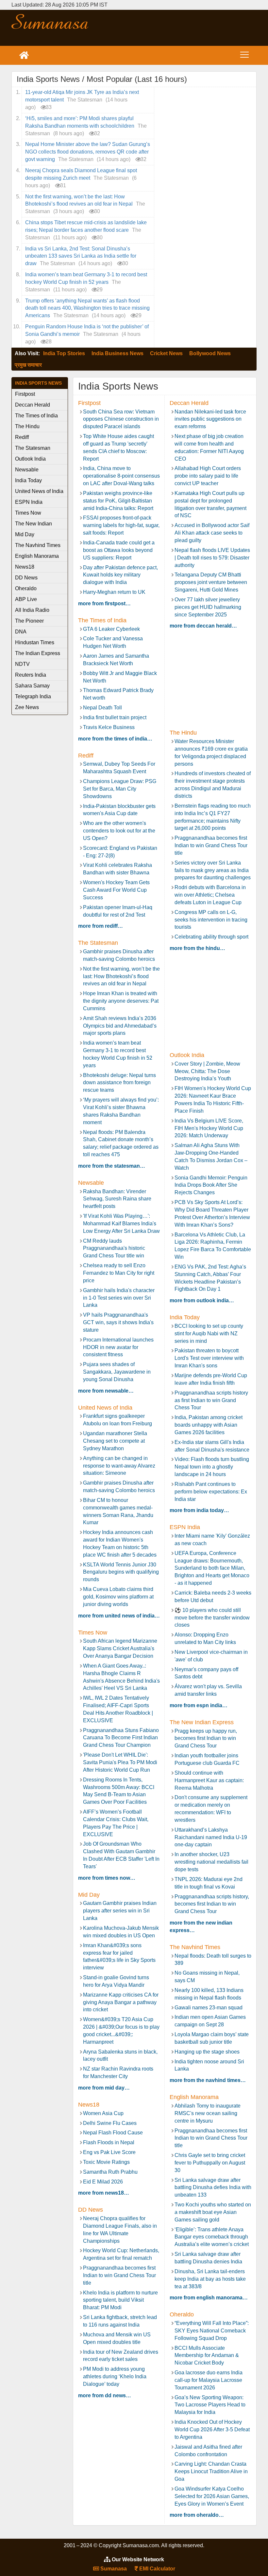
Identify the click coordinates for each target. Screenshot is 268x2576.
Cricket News (166, 353)
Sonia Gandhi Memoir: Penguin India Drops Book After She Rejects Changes (211, 1185)
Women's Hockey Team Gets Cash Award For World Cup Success (116, 890)
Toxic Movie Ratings (106, 2162)
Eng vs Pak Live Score (109, 2152)
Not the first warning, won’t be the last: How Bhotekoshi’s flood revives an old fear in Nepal (121, 976)
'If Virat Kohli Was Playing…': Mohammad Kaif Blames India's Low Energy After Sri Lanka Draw (121, 1224)
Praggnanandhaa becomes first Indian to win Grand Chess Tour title (211, 845)
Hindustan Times (35, 642)
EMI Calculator (157, 2569)
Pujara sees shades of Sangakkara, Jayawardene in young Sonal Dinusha (117, 1372)
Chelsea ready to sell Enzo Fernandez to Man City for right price (119, 1273)
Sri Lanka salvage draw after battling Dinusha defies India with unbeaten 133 (213, 2188)
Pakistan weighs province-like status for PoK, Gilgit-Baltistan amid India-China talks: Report (118, 501)
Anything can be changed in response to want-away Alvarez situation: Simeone (119, 1466)
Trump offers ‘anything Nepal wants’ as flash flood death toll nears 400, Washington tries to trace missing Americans (87, 308)
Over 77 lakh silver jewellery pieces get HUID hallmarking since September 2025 (208, 607)
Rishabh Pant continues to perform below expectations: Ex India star (211, 1492)
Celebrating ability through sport (211, 937)
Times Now (28, 513)
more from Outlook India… (202, 1300)
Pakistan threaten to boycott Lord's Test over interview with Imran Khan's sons (209, 1358)
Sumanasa (113, 2569)
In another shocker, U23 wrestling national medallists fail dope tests (211, 1862)
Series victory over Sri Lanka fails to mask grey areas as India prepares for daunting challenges (213, 870)
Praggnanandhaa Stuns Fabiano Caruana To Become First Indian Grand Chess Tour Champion (121, 1738)
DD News (26, 578)
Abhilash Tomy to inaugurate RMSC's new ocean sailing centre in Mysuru (208, 2113)
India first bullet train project (115, 717)
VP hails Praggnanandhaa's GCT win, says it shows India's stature (118, 1322)
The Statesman (33, 448)
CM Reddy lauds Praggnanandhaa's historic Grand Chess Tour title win (114, 1248)
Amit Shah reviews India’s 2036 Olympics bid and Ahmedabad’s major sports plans (120, 1026)
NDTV (22, 664)
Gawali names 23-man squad (209, 2008)
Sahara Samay (32, 686)
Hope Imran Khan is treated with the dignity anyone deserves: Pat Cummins (121, 1001)
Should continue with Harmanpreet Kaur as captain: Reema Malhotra (209, 1780)
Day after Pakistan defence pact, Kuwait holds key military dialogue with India (120, 575)
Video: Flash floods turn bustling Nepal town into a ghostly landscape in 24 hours (212, 1467)
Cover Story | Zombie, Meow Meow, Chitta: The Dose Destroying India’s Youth (207, 1071)
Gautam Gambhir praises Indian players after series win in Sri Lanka (120, 1911)
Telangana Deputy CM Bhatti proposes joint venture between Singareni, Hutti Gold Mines (211, 582)
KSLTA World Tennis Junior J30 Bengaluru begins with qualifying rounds (121, 1572)
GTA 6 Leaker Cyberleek (111, 629)
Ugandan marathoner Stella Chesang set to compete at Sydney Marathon (115, 1441)
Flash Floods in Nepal (109, 2142)
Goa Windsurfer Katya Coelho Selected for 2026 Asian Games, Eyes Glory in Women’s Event (212, 2496)
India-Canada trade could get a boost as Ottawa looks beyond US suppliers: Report (119, 550)
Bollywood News (210, 353)
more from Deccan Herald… (203, 626)
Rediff (22, 437)
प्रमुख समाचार (28, 365)
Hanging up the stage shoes (207, 2052)
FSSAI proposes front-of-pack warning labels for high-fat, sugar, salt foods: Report (121, 525)
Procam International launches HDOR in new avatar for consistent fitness (118, 1347)
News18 (25, 567)
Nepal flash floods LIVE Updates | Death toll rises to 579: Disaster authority (212, 558)
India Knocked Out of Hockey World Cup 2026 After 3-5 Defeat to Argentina (212, 2430)
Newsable (27, 470)
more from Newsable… (106, 1391)
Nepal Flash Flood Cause (113, 2133)
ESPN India (29, 502)
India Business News (117, 353)
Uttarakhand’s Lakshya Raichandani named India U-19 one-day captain (211, 1837)
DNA (21, 632)
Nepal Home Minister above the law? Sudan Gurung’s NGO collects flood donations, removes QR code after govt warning (88, 152)
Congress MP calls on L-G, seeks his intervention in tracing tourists (211, 920)
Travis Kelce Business (109, 727)
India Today (28, 480)
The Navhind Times (38, 545)
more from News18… (104, 2193)
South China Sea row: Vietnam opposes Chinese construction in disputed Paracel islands (121, 419)
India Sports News (38, 383)
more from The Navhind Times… (208, 2080)
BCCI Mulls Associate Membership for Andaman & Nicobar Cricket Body (207, 2356)
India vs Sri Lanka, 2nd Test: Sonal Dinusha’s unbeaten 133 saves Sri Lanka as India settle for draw (81, 256)
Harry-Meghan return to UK (114, 592)
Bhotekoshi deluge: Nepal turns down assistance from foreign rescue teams (119, 1083)
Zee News (27, 707)
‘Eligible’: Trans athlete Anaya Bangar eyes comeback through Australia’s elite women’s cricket (212, 2237)
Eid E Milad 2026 (103, 2182)
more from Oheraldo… (197, 2515)
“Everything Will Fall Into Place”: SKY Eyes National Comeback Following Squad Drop (212, 2331)
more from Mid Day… (104, 2088)
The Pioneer (29, 621)
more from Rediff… (100, 926)
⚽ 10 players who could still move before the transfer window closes (212, 1618)
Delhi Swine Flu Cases (110, 2123)
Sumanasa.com (50, 21)
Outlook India (30, 459)
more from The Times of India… (115, 739)
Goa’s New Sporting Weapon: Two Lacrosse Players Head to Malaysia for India (210, 2405)
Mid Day (25, 534)
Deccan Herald (33, 405)
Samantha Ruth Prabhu (110, 2172)
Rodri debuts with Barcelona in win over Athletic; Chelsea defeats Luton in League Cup (210, 895)
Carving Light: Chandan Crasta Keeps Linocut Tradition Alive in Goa (211, 2471)
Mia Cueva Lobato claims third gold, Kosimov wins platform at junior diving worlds (118, 1597)
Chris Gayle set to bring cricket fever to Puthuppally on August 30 (210, 2163)
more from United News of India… (119, 1616)
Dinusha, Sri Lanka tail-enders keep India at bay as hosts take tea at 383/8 (210, 2279)
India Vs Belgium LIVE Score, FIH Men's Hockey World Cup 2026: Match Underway (209, 1128)
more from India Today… (199, 1510)
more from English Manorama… (209, 2298)
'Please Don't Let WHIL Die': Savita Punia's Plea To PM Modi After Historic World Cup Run (120, 1762)
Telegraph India (33, 696)
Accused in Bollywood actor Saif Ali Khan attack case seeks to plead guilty (212, 533)
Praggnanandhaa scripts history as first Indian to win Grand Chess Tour (211, 1400)
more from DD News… (105, 2395)
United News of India (39, 491)
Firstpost (25, 394)
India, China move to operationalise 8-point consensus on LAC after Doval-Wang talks (121, 476)
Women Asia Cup (103, 2113)
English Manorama (37, 556)
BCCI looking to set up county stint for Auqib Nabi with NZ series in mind (209, 1334)
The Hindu (27, 426)
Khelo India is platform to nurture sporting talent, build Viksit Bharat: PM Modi (120, 2300)
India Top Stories (64, 353)
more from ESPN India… (199, 1705)
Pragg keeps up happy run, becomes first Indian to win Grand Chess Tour (206, 1738)
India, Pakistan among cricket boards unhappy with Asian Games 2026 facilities (209, 1425)
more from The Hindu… (197, 948)
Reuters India (31, 675)
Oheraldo (26, 588)
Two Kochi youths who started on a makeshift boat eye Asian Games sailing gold (213, 2212)
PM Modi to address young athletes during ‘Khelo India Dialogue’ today (115, 2376)
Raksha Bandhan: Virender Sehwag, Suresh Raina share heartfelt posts (117, 1199)
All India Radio (32, 610)
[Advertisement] (175, 28)
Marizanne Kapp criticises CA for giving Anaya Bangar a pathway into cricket (121, 2002)
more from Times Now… (107, 1878)
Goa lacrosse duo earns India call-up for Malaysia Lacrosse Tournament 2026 (209, 2380)
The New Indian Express (33, 525)
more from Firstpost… (104, 603)
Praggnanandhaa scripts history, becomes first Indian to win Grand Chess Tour (212, 1904)
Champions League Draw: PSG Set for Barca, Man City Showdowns (120, 789)
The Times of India (36, 416)
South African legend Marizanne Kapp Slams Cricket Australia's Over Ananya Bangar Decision (120, 1648)
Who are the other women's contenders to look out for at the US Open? (119, 831)
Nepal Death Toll (102, 708)
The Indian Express (38, 653)
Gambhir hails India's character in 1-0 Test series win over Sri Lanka (119, 1298)
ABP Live (26, 599)
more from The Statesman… (112, 1166)
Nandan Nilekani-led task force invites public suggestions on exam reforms (210, 419)
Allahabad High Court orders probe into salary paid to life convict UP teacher (208, 476)
